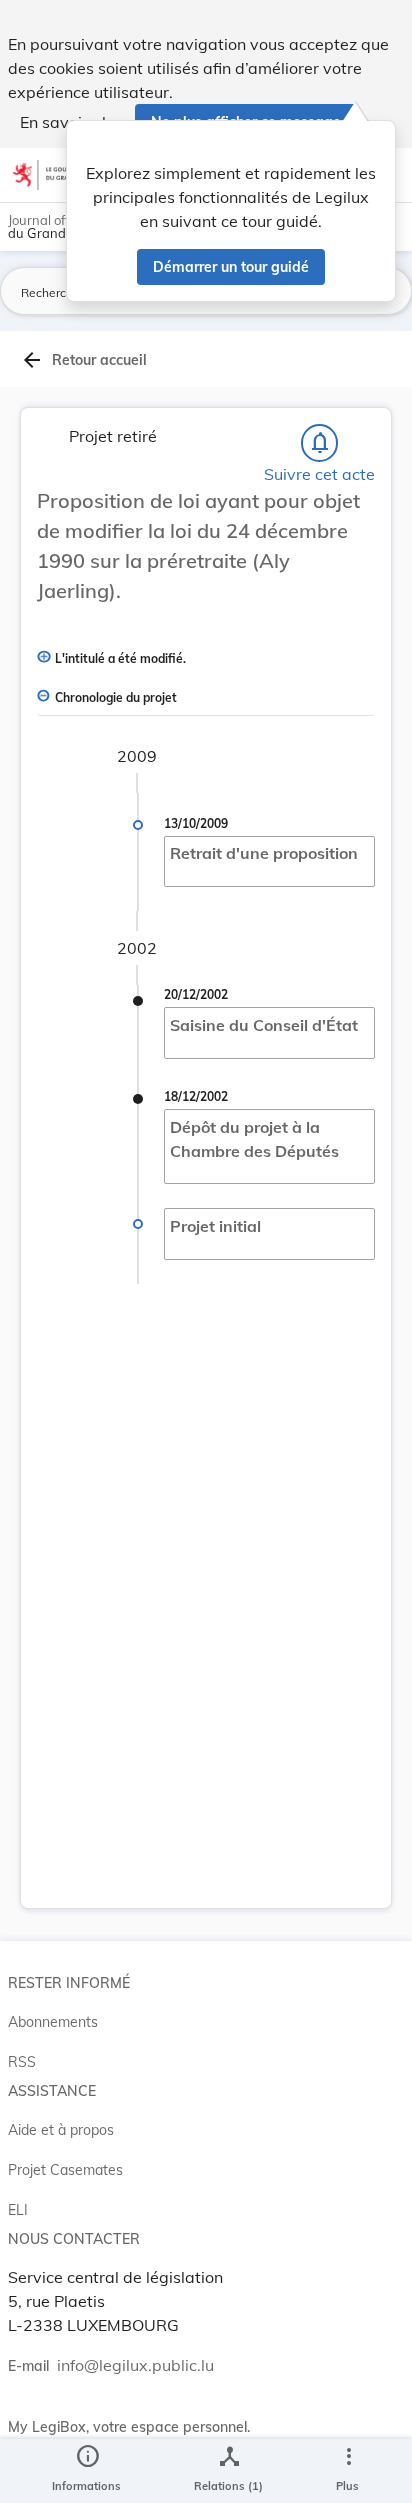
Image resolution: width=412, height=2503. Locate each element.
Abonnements (53, 2022)
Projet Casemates (65, 2170)
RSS (22, 2062)
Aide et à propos (61, 2130)
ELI (18, 2210)
